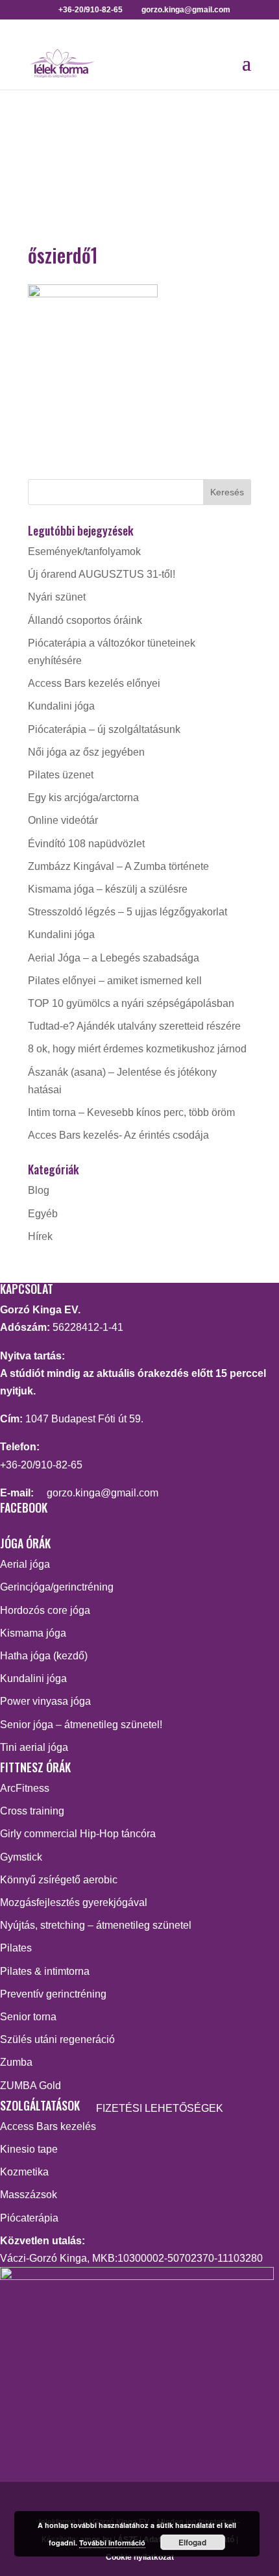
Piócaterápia (29, 2218)
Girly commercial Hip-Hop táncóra (78, 1834)
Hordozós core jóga (45, 1610)
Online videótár (63, 820)
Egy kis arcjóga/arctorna (83, 798)
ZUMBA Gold (30, 2086)
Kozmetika (24, 2172)
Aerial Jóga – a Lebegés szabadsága (114, 958)
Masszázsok (29, 2195)
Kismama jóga (33, 1633)
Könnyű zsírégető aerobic (59, 1880)
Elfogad (192, 2542)
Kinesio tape (29, 2149)
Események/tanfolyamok (84, 551)
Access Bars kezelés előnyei (94, 683)
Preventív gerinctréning (53, 1994)
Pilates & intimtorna (45, 1971)
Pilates (16, 1948)
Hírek (40, 1236)
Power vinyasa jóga (45, 1701)
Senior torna (28, 2017)
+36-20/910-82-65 (41, 1465)
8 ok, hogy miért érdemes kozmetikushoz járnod (137, 1049)
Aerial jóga (25, 1564)
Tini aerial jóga (34, 1747)
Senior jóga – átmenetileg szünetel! (81, 1725)
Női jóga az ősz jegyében (86, 752)
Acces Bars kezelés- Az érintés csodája (118, 1135)
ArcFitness (25, 1788)
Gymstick (21, 1857)
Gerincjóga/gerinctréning (57, 1587)
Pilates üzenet (61, 775)
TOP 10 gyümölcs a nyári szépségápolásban (131, 1003)
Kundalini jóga (61, 706)
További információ (112, 2543)
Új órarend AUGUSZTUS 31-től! (102, 574)
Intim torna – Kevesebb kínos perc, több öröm (131, 1112)
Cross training (32, 1811)
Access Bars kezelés (48, 2126)
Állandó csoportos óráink (85, 620)
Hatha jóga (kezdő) (44, 1656)
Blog (39, 1190)
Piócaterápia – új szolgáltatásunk (104, 729)
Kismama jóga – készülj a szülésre (108, 889)
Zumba (16, 2062)
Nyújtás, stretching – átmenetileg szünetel (96, 1925)
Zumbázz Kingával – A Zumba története (118, 866)
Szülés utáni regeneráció (57, 2039)
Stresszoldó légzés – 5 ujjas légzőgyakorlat (127, 912)
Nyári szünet (57, 597)
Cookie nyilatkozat (140, 2557)
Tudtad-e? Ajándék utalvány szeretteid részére (134, 1026)
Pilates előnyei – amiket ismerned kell (115, 981)
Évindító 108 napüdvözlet (86, 844)
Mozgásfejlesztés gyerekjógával (74, 1902)
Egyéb (43, 1214)
